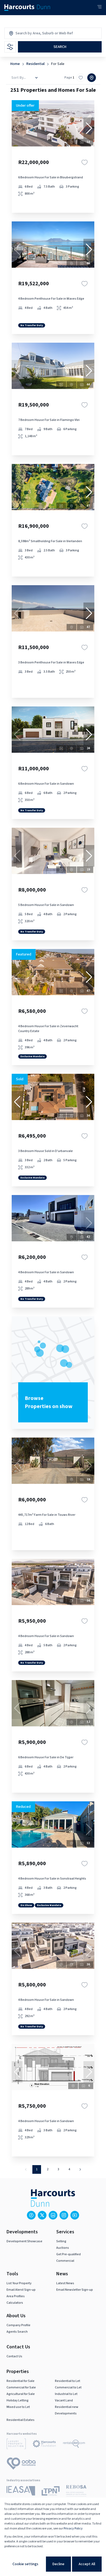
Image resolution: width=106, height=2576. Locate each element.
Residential (35, 64)
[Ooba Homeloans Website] (21, 2464)
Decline (58, 2564)
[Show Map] (92, 78)
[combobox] (39, 33)
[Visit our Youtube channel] (75, 2215)
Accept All (87, 2564)
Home (15, 64)
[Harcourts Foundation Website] (44, 2445)
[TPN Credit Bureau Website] (51, 2492)
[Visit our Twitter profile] (42, 2215)
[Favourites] (85, 162)
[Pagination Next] (80, 2169)
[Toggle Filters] (10, 47)
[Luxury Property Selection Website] (16, 2445)
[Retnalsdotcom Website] (74, 2445)
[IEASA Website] (21, 2492)
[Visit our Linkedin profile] (53, 2215)
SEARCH (60, 47)
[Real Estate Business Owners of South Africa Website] (76, 2492)
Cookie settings (25, 2564)
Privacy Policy (73, 2528)
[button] (89, 128)
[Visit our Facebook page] (31, 2215)
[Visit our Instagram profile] (64, 2215)
